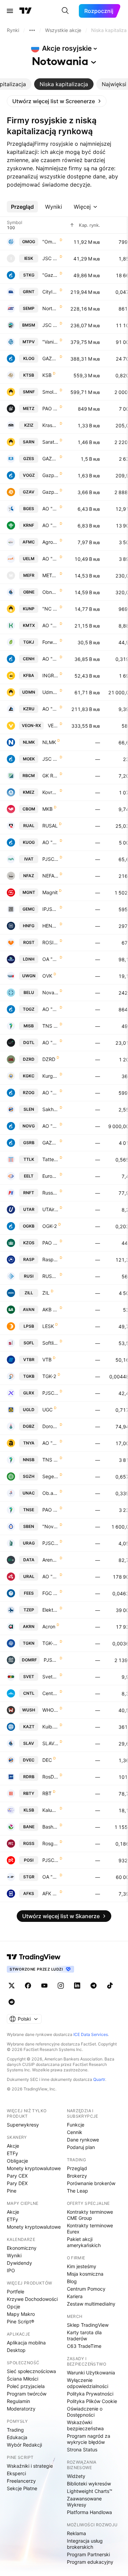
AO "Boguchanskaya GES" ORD (50, 509)
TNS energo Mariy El (50, 1026)
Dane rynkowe (83, 2140)
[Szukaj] (65, 11)
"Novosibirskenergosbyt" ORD (50, 1526)
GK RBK (50, 776)
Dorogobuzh (50, 1426)
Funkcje (76, 2125)
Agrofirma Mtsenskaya (50, 542)
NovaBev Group (50, 992)
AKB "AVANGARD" (50, 1309)
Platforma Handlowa (89, 2512)
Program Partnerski (88, 2554)
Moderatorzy (21, 2409)
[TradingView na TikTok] (110, 1986)
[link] (57, 101)
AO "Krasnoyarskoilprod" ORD (50, 525)
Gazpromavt (50, 492)
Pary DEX (17, 2183)
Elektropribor (50, 1610)
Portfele (16, 2291)
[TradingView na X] (12, 1986)
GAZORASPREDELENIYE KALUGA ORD (50, 358)
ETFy (12, 2153)
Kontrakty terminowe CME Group (90, 2215)
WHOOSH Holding (50, 1710)
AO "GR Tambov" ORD (50, 1009)
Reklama (76, 2533)
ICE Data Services (91, 2034)
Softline (50, 1343)
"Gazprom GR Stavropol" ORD (50, 275)
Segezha (50, 1476)
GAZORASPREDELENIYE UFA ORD (50, 1143)
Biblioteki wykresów (89, 2484)
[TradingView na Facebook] (28, 1986)
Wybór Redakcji (24, 2445)
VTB (47, 1360)
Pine (12, 2191)
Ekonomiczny (22, 2248)
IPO (11, 2270)
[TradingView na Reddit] (12, 2002)
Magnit (50, 892)
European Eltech (50, 1176)
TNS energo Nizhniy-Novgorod (50, 1460)
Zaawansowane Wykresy (84, 2502)
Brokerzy (77, 2176)
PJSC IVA (50, 859)
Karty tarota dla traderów (84, 2335)
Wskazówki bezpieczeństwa (85, 2425)
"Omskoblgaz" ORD (50, 242)
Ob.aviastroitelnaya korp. (50, 1493)
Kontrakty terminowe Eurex (90, 2229)
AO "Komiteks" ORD (50, 625)
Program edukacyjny (90, 2562)
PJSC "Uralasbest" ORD (50, 1543)
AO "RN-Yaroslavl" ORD (50, 1443)
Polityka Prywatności (90, 2394)
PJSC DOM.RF (51, 1660)
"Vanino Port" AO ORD (50, 342)
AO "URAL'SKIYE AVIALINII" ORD (50, 1576)
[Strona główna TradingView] (26, 11)
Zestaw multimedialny (91, 2304)
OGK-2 (50, 1226)
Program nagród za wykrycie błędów (89, 2439)
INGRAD (50, 675)
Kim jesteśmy (82, 2266)
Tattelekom (50, 1159)
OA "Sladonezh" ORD (50, 959)
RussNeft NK (50, 1193)
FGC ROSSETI (50, 1593)
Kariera (75, 2296)
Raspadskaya (50, 1259)
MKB (47, 809)
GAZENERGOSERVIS (50, 459)
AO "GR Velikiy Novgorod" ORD (50, 1126)
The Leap (77, 2191)
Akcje (13, 2146)
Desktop (16, 2350)
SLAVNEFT (50, 1743)
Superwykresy (23, 2125)
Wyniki (14, 2255)
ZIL (46, 1293)
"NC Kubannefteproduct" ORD (50, 609)
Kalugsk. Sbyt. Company (50, 1810)
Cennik (75, 2132)
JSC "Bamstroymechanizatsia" (50, 325)
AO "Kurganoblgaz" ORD (50, 842)
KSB (47, 375)
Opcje (13, 2306)
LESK (48, 1326)
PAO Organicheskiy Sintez (50, 1243)
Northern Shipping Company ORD (50, 308)
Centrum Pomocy (86, 2289)
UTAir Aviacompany (50, 1209)
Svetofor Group (50, 1677)
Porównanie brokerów (91, 2183)
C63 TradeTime (84, 2346)
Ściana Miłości (23, 2379)
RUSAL (50, 826)
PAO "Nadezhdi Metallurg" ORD (50, 408)
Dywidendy (19, 2263)
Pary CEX (17, 2176)
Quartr (99, 2079)
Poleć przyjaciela (26, 2386)
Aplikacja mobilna (26, 2343)
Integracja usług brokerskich (85, 2544)
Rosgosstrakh (50, 1843)
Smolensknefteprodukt (50, 392)
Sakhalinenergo (50, 1109)
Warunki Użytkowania (91, 2373)
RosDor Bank (50, 1777)
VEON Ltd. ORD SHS (53, 725)
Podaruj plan (81, 2147)
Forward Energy (50, 642)
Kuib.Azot (50, 1727)
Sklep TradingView (88, 2325)
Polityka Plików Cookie (92, 2401)
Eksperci (16, 2473)
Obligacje (17, 2161)
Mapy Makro (21, 2314)
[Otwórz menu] (10, 11)
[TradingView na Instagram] (61, 1986)
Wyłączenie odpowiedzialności (88, 2383)
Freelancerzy (21, 2481)
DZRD (49, 1059)
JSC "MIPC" (50, 759)
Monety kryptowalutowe (34, 2168)
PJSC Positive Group (50, 1860)
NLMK (49, 742)
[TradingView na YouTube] (44, 1986)
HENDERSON (50, 926)
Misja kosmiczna (85, 2274)
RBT (47, 1793)
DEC (47, 1760)
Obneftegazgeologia (50, 592)
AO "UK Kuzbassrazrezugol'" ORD (50, 709)
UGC (47, 1410)
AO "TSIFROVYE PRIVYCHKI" (50, 1042)
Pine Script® (20, 2321)
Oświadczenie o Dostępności (85, 2412)
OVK (47, 976)
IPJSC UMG (50, 909)
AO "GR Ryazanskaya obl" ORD (50, 1093)
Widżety (76, 2476)
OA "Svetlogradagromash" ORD (50, 1877)
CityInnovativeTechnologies (50, 292)
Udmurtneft (50, 692)
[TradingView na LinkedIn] (77, 1986)
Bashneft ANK (50, 1827)
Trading (15, 2430)
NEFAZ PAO (50, 876)
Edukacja (17, 2437)
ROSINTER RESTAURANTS (50, 942)
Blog (72, 2281)
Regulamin (18, 2401)
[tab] (64, 84)
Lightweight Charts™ (90, 2491)
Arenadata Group (50, 1560)
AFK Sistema (50, 1893)
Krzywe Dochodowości (32, 2299)
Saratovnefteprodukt (50, 442)
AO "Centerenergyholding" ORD (50, 659)
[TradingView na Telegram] (94, 1986)
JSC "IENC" (50, 258)
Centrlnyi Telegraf (50, 1693)
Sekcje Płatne (22, 2488)
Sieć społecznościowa (31, 2371)
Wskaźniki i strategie (30, 2466)
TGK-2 (49, 1376)
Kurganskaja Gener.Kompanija (50, 1076)
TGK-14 (50, 1643)
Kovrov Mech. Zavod (50, 792)
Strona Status (82, 2449)
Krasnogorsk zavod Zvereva (50, 425)
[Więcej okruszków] (32, 30)
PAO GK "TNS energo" (50, 1510)
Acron (49, 1626)
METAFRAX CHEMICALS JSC (50, 575)
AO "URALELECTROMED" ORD (50, 559)
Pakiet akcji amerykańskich (84, 2242)
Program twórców (27, 2394)
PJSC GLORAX (50, 1393)
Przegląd (77, 2168)
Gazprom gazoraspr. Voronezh (50, 475)
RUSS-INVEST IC (50, 1276)
